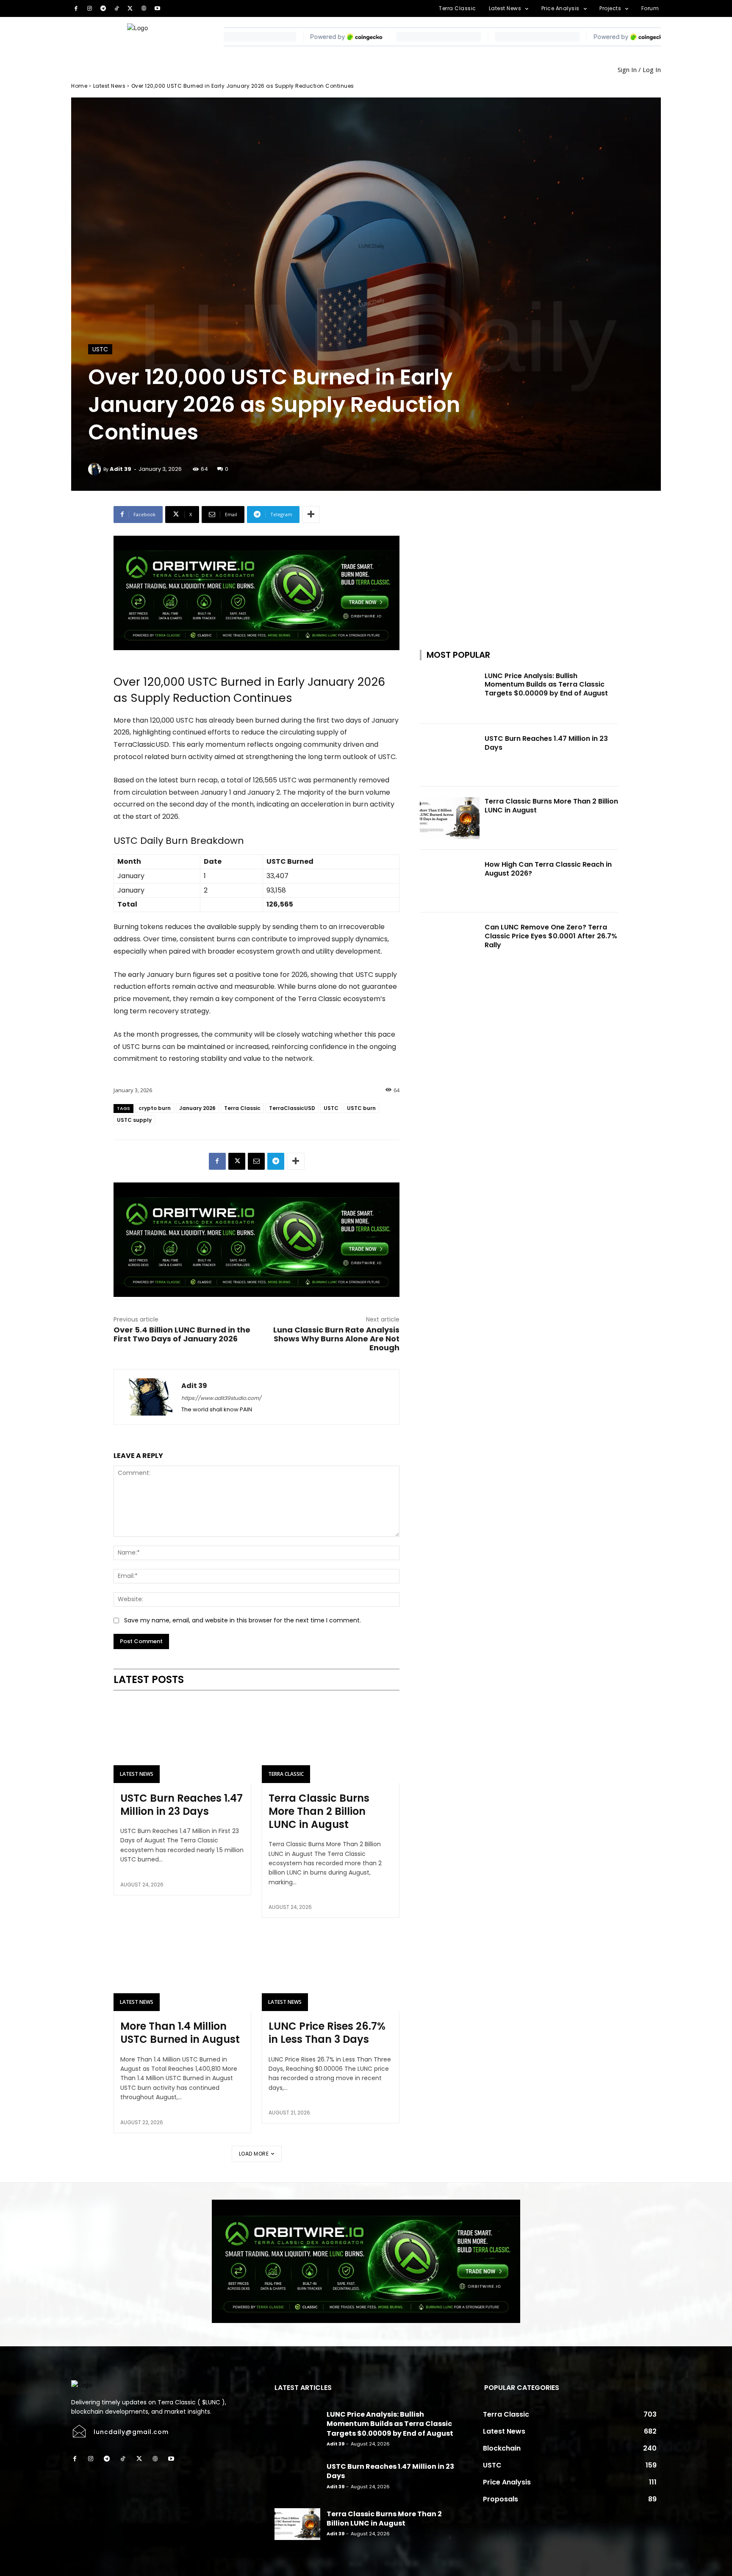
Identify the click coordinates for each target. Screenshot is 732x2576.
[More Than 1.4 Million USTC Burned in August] (182, 1970)
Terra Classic (242, 1108)
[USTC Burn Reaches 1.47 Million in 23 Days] (182, 1741)
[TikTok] (116, 8)
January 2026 (197, 1108)
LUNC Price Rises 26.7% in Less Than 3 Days (327, 2033)
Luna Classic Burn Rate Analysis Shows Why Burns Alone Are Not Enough (336, 1339)
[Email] (256, 1161)
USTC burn (361, 1108)
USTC (100, 349)
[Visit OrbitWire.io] (256, 593)
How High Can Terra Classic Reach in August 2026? (548, 869)
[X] (130, 8)
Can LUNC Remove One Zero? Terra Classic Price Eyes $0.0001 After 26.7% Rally (551, 936)
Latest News (110, 86)
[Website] (144, 8)
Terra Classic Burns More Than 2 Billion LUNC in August (319, 1811)
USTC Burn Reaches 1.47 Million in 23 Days (182, 1805)
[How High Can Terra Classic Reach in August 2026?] (450, 881)
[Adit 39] (96, 469)
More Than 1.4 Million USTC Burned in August (180, 2033)
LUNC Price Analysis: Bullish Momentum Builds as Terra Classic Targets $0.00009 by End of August (546, 685)
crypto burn (155, 1108)
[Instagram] (89, 8)
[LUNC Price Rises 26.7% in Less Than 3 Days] (331, 1970)
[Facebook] (76, 8)
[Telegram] (103, 8)
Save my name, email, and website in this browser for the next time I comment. (243, 1620)
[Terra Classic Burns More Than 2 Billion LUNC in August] (331, 1741)
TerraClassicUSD (292, 1108)
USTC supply (134, 1120)
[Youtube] (158, 8)
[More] (311, 515)
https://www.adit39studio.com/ (221, 1398)
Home (79, 86)
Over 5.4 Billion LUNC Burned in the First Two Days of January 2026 (182, 1334)
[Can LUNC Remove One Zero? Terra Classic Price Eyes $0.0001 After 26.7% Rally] (450, 944)
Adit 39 (121, 469)
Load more (254, 2154)
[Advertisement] (519, 559)
